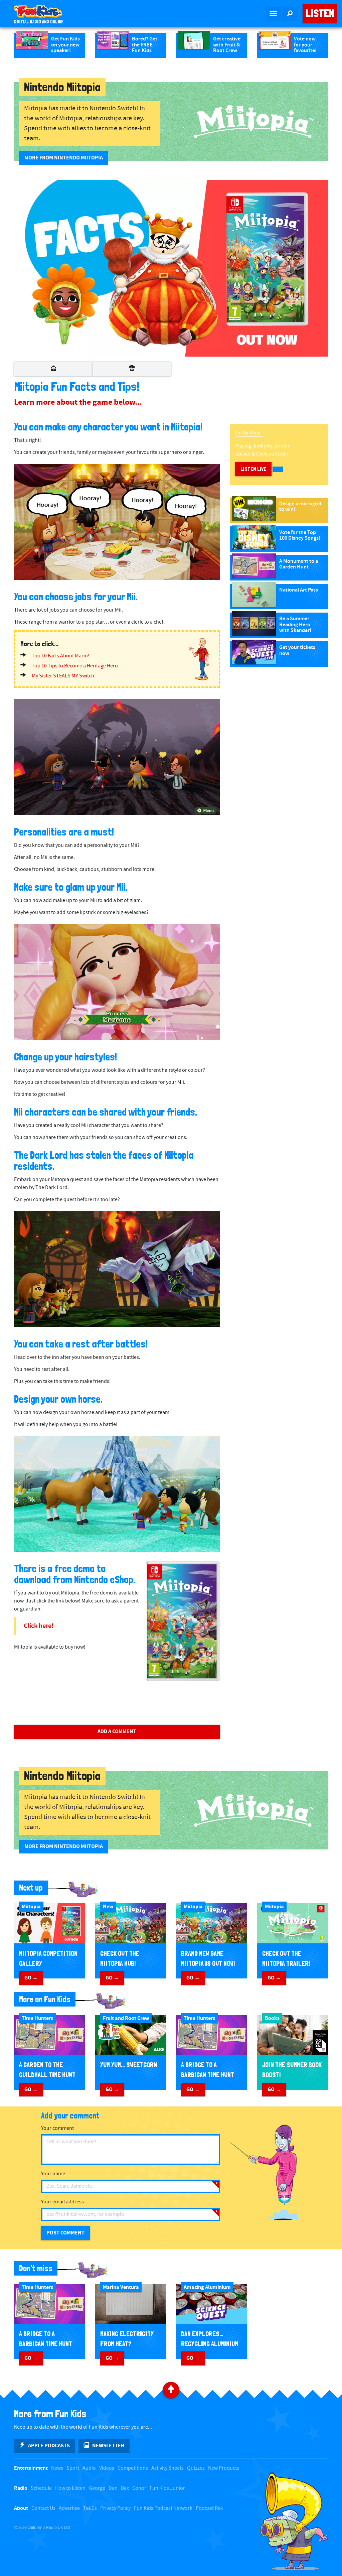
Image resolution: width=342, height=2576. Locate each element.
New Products (224, 2468)
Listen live (253, 469)
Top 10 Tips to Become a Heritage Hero (75, 666)
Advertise (69, 2508)
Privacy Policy (115, 2508)
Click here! (39, 1626)
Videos (107, 2468)
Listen (320, 13)
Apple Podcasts (49, 2446)
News (57, 2468)
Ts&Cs (90, 2508)
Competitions (133, 2468)
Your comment (57, 2128)
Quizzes (196, 2468)
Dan (113, 2488)
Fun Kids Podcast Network (163, 2508)
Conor (139, 2488)
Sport (73, 2468)
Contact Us (43, 2508)
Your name (53, 2174)
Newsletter (108, 2446)
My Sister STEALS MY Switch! (64, 676)
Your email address (62, 2202)
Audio (89, 2468)
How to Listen (70, 2488)
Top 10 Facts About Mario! (61, 656)
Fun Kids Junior (167, 2488)
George (97, 2488)
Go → (31, 1978)
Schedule (41, 2488)
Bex (125, 2488)
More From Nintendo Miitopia (64, 158)
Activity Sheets (167, 2468)
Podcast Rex (209, 2508)
